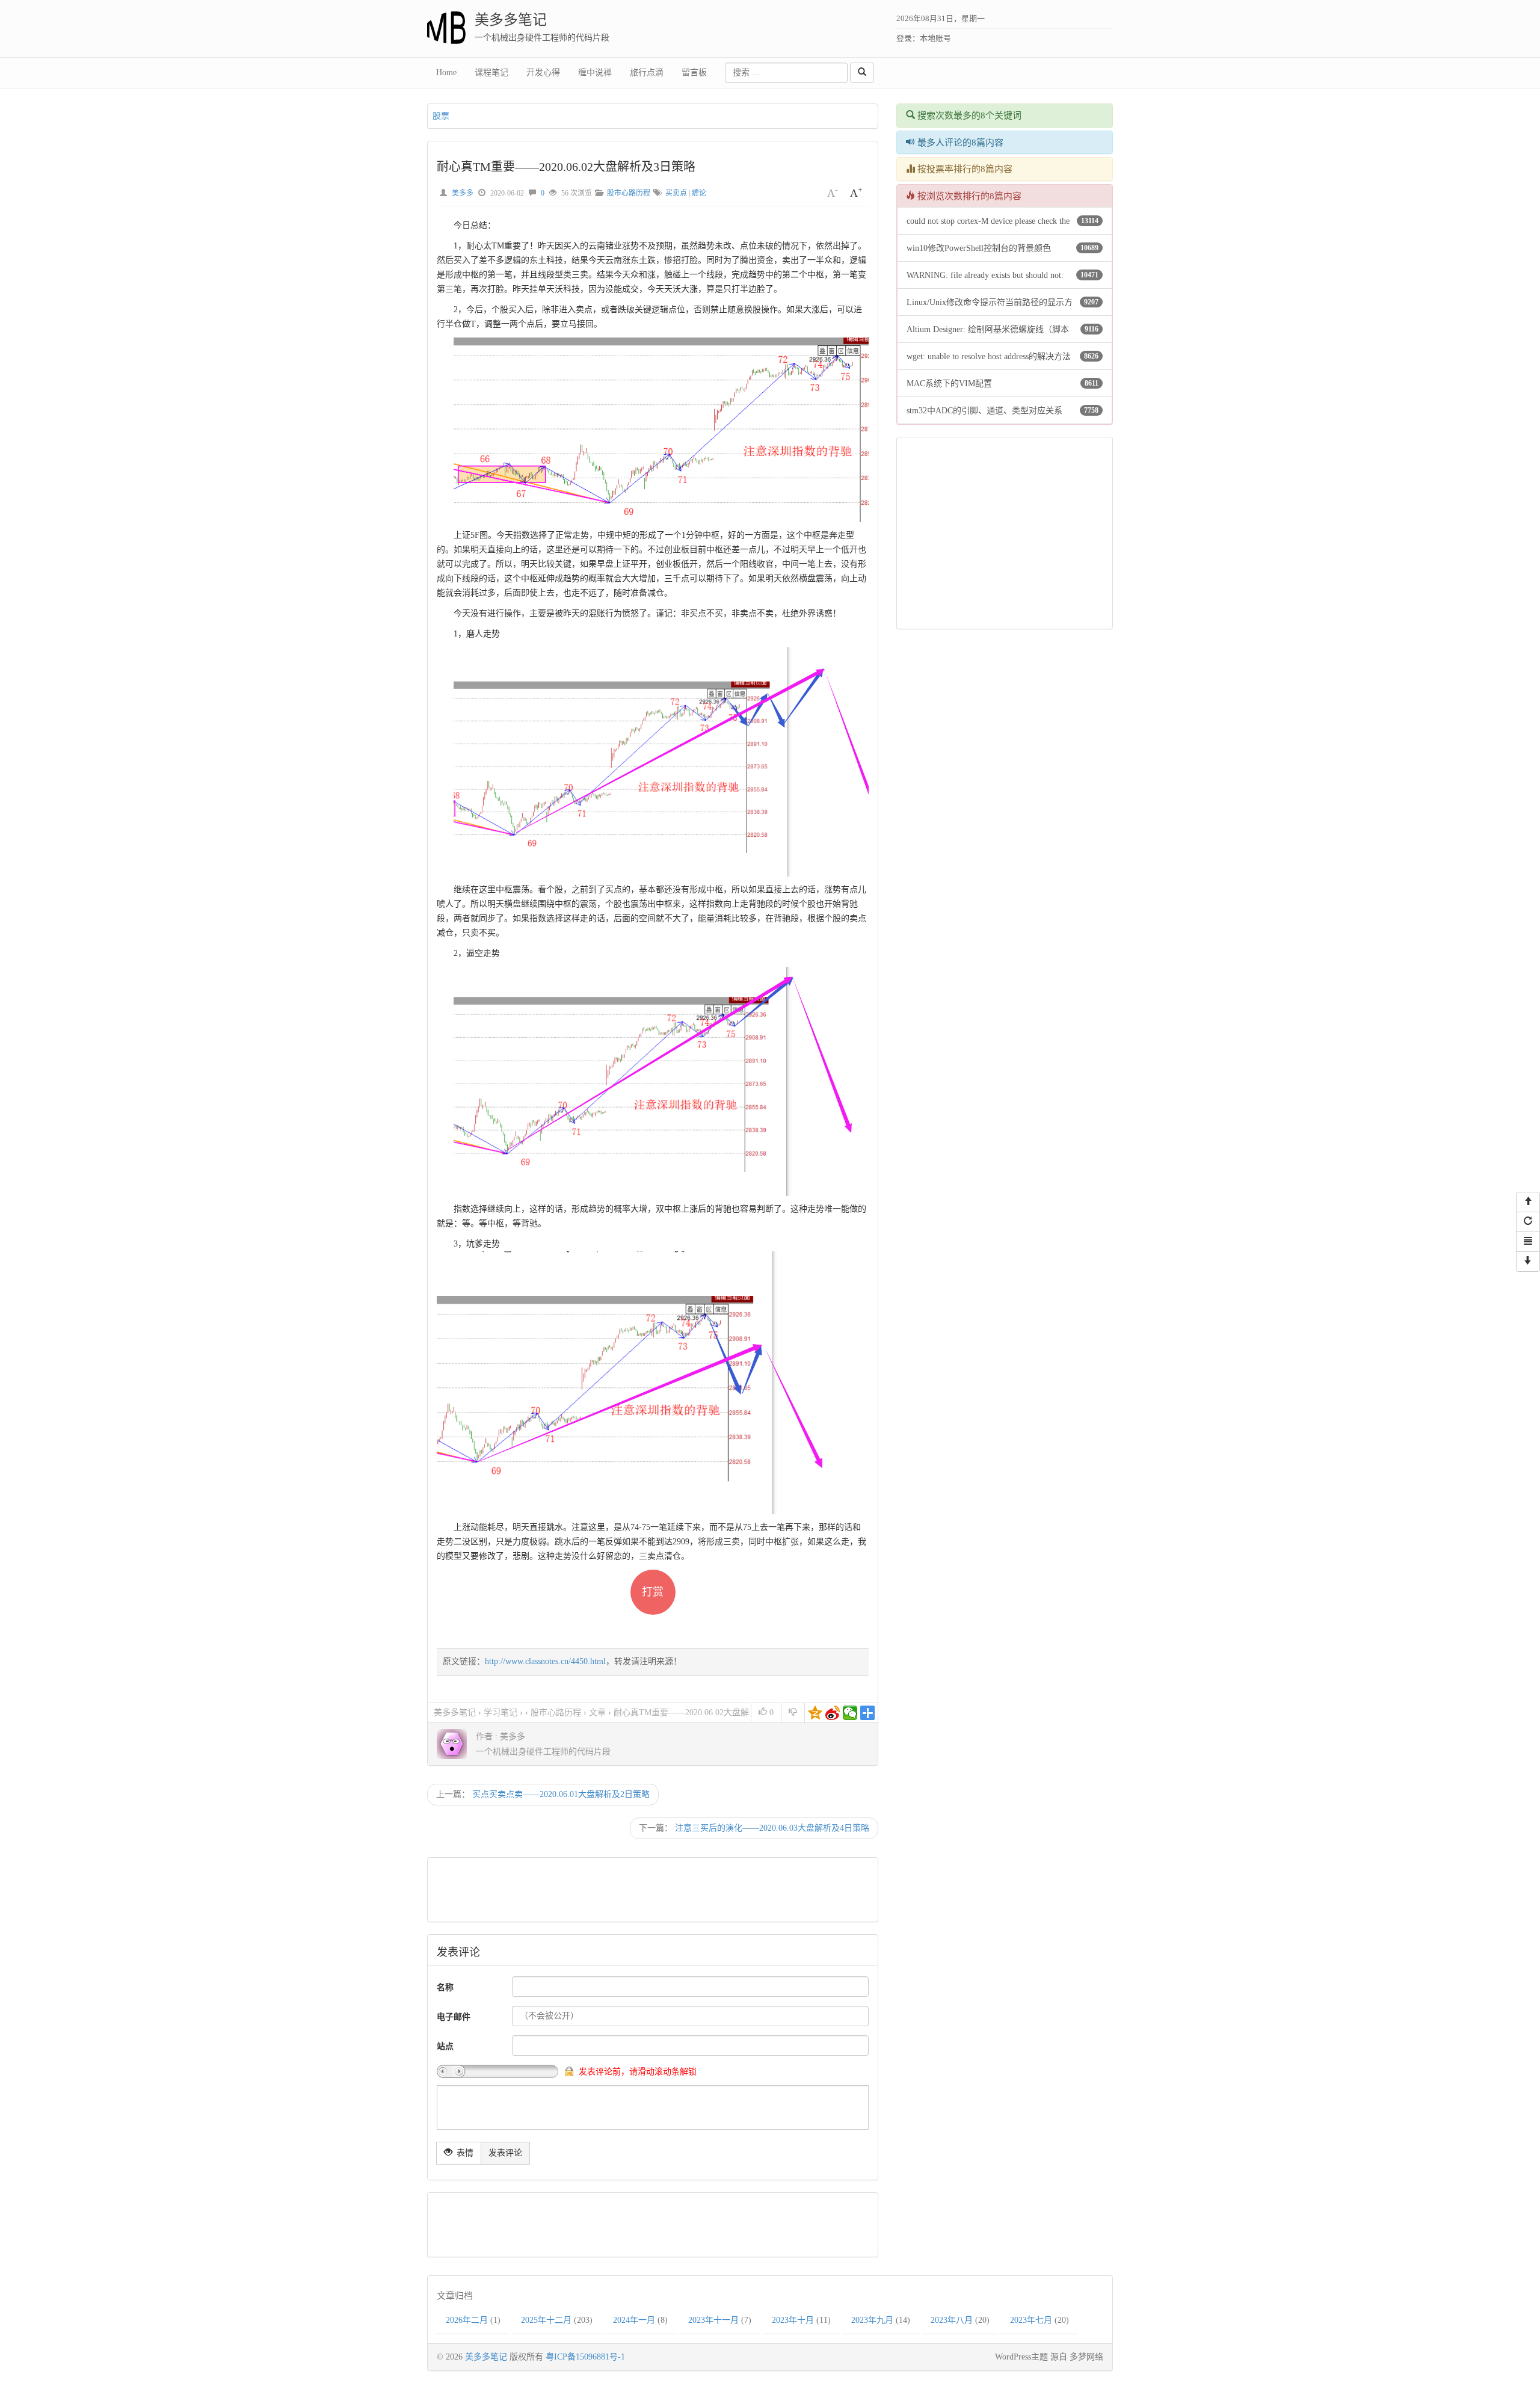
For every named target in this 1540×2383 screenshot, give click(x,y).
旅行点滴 (647, 72)
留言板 (694, 72)
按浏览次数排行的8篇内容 (968, 196)
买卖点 (676, 193)
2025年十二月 (546, 2320)
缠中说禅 (595, 72)
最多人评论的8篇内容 (959, 143)
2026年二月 (467, 2320)
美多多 (463, 193)
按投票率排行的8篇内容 (964, 169)
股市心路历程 (629, 193)
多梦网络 (1086, 2357)
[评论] (1528, 1242)
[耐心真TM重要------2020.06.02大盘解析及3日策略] (670, 429)
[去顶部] (1528, 1202)
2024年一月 (634, 2320)
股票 (441, 116)
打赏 (653, 1592)
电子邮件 (454, 2017)
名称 (445, 1987)
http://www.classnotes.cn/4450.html (545, 1661)
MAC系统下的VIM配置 (949, 384)
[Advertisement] (651, 1890)
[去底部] (1528, 1262)
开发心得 (543, 72)
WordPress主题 (1021, 2357)
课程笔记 (491, 72)
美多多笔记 (511, 20)
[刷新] (1528, 1222)
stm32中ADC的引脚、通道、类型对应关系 (984, 411)
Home (446, 72)
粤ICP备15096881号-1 (585, 2357)
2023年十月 (793, 2320)
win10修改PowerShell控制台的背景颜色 (979, 248)
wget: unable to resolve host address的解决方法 (989, 356)
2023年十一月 (713, 2320)
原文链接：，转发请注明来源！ (562, 1661)
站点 (445, 2046)
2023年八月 (952, 2320)
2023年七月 (1031, 2320)
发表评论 (505, 2153)
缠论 (699, 193)
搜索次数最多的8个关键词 (968, 116)
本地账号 (935, 38)
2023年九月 (872, 2320)
